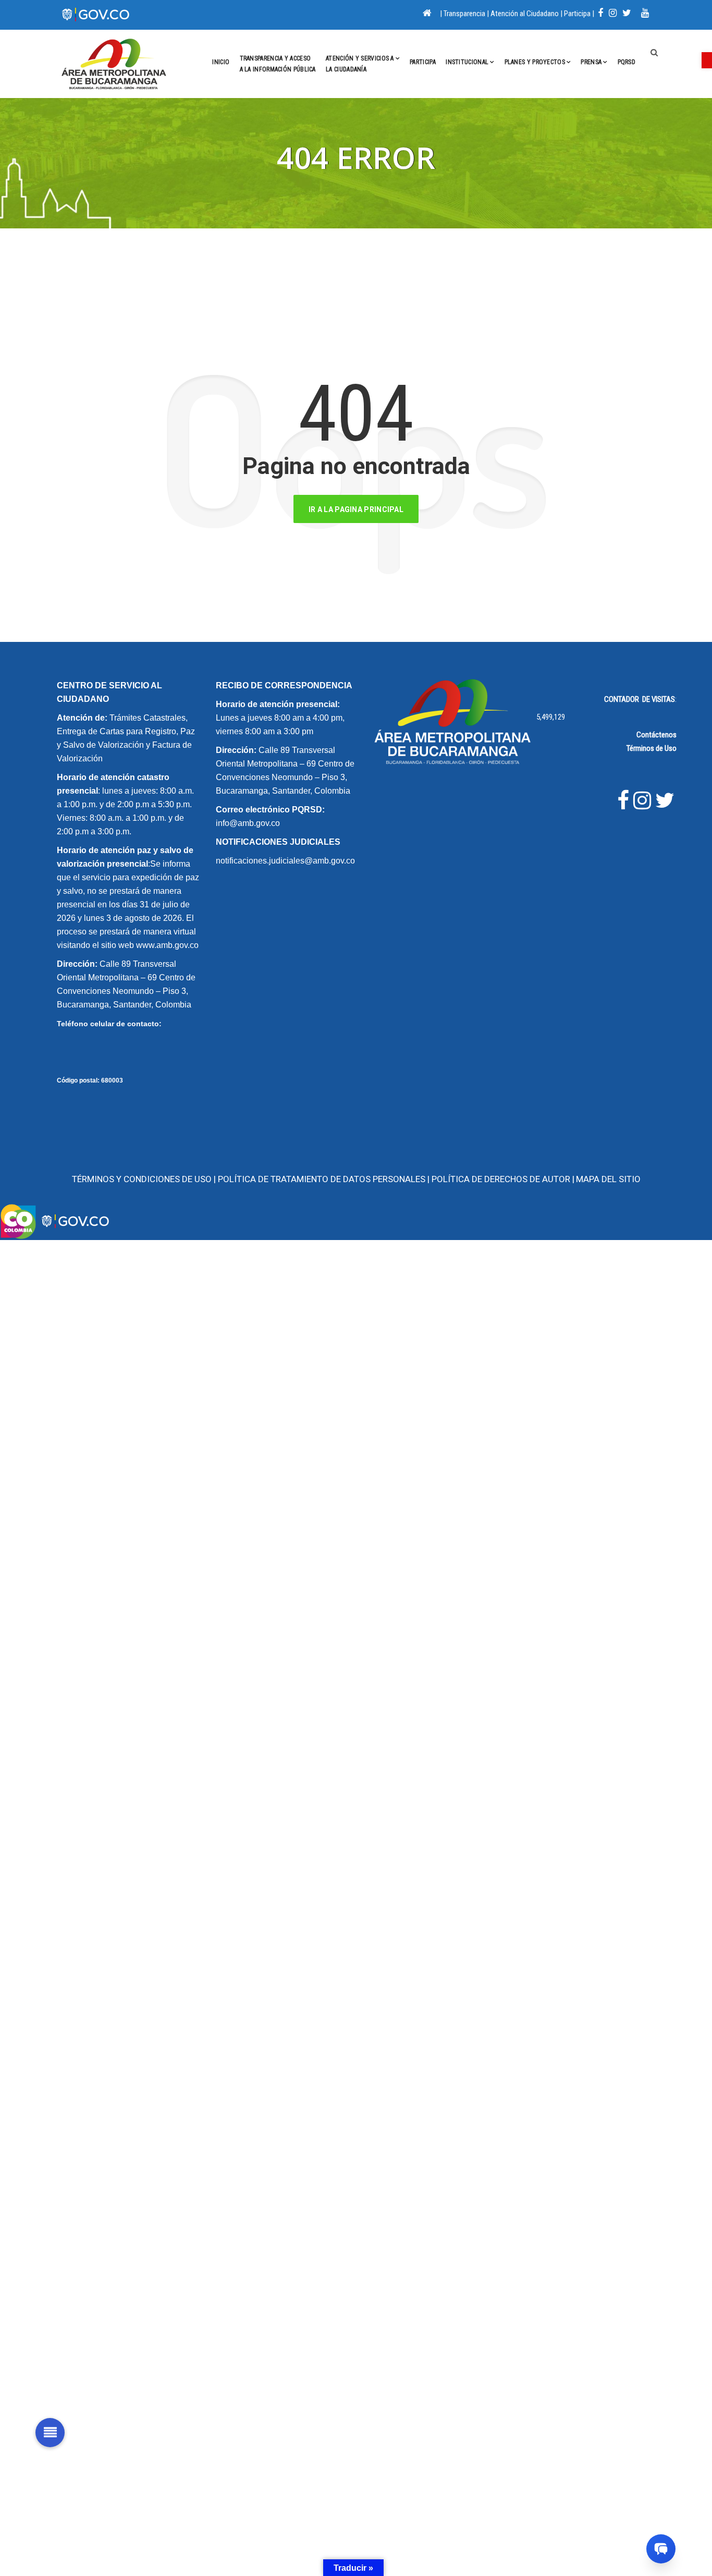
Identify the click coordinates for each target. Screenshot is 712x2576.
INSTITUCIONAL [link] (467, 62)
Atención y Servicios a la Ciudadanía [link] (360, 64)
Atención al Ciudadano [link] (525, 14)
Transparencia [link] (464, 14)
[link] (707, 60)
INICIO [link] (221, 62)
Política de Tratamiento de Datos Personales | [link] (325, 1179)
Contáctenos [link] (656, 735)
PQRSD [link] (627, 62)
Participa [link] (577, 14)
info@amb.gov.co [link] (248, 823)
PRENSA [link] (591, 62)
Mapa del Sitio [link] (608, 1179)
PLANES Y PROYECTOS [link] (535, 62)
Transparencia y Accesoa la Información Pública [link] (278, 64)
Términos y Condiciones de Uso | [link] (145, 1179)
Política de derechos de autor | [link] (503, 1179)
